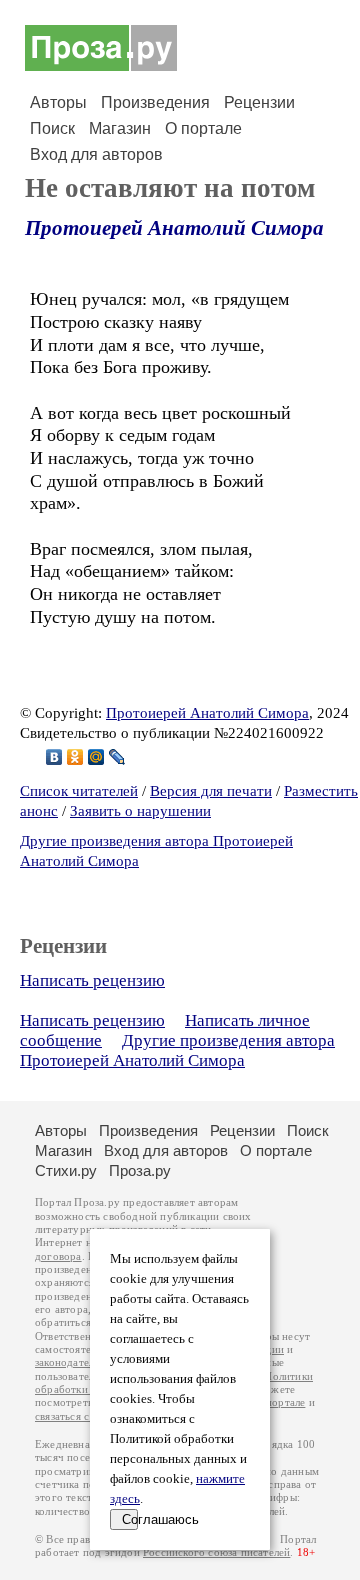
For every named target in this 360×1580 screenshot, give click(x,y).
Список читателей (79, 791)
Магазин (120, 128)
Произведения (155, 102)
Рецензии (259, 102)
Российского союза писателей (216, 1552)
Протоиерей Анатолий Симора (174, 228)
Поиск (52, 128)
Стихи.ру (66, 1170)
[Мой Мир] (96, 757)
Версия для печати (211, 791)
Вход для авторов (96, 154)
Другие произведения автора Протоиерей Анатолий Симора (177, 1050)
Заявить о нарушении (140, 811)
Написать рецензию (92, 980)
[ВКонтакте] (54, 757)
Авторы (58, 102)
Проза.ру (140, 1170)
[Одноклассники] (75, 757)
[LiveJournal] (117, 757)
